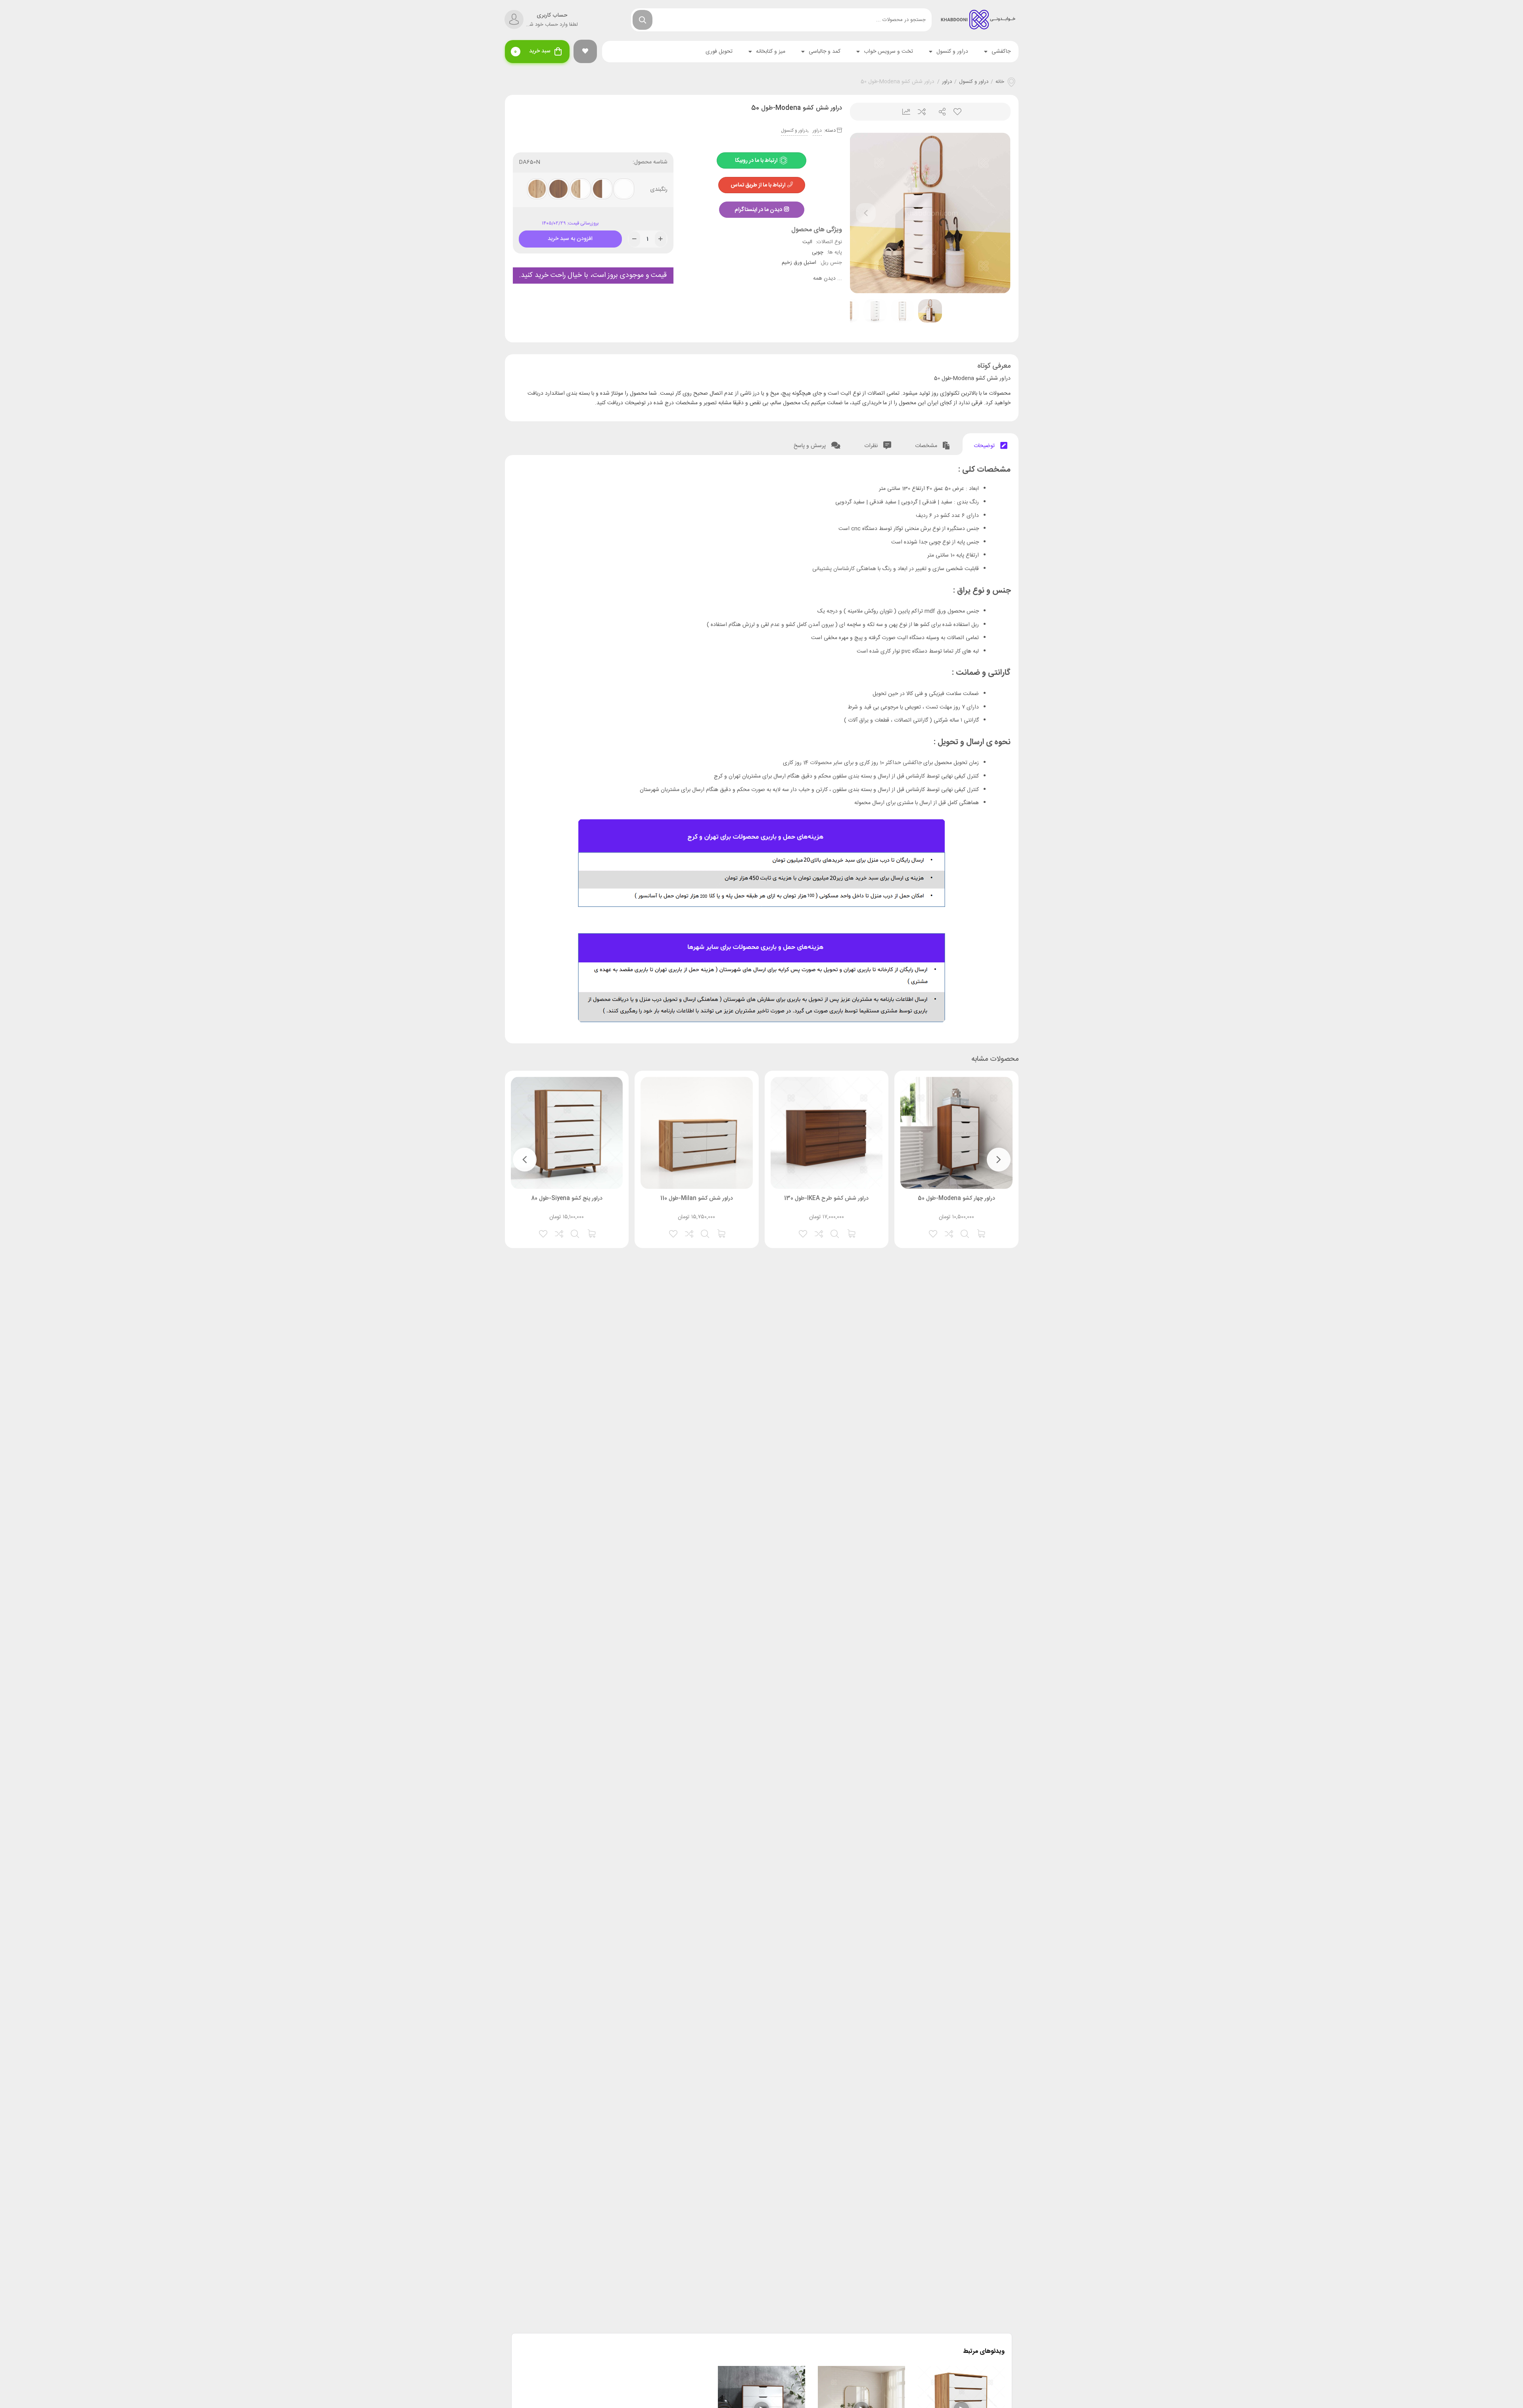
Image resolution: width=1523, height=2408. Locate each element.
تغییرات (903, 112)
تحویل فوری (719, 52)
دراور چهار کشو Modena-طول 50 (956, 1198)
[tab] (991, 444)
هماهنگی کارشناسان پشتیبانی (844, 569)
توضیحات (985, 446)
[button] (585, 51)
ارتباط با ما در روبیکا (757, 161)
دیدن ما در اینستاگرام (758, 210)
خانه (1000, 82)
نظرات (872, 446)
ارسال (939, 112)
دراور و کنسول (952, 52)
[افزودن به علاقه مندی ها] (934, 1233)
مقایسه (921, 112)
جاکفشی (1001, 52)
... (828, 279)
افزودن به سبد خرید (570, 237)
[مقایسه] (949, 1233)
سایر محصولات (826, 763)
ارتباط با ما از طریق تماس (758, 185)
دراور (947, 82)
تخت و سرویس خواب (888, 52)
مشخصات (927, 446)
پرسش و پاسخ (810, 446)
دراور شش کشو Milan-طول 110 (697, 1198)
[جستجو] (643, 20)
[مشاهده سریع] (965, 1233)
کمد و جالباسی (825, 52)
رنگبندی (659, 190)
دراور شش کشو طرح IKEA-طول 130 (826, 1198)
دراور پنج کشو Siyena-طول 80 (567, 1198)
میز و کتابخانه (771, 52)
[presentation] (866, 213)
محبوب (957, 112)
